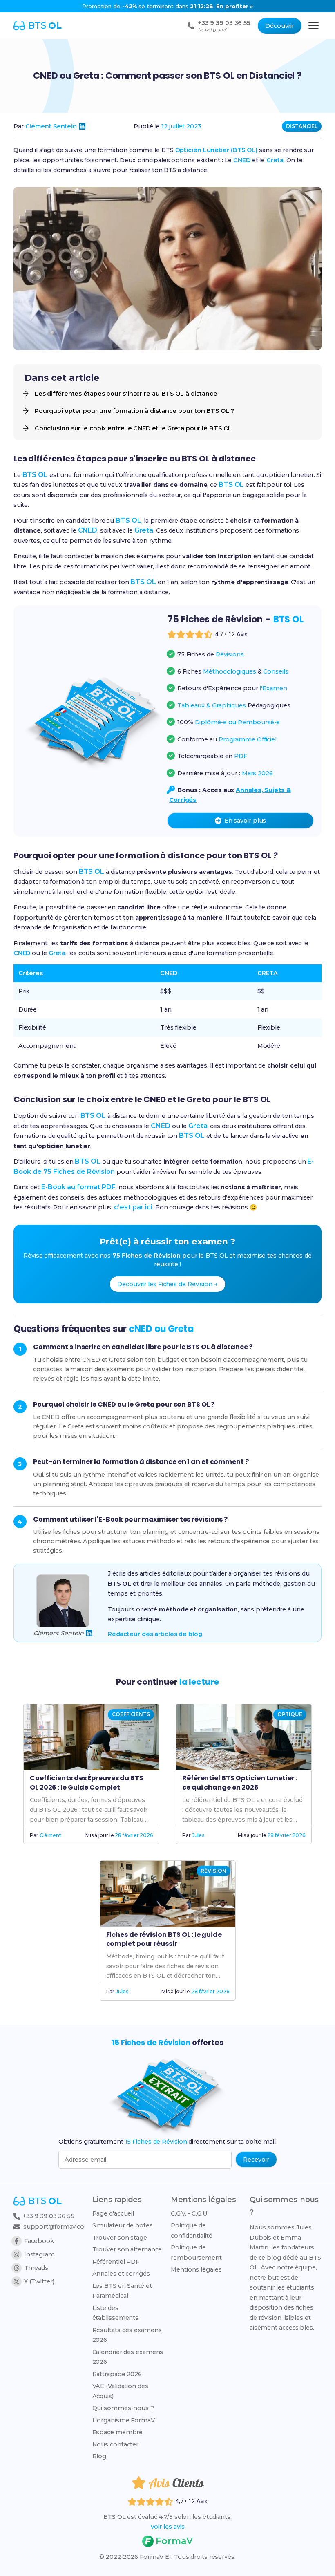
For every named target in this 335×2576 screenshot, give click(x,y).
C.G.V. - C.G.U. (190, 2213)
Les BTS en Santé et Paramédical (122, 2291)
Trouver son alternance (127, 2249)
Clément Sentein (51, 126)
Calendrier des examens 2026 (128, 2357)
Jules (198, 1835)
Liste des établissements (116, 2313)
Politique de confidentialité (192, 2230)
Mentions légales (196, 2269)
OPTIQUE (290, 1714)
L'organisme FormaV (124, 2420)
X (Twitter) (39, 2281)
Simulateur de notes (123, 2225)
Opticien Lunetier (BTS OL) (216, 150)
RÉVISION (213, 1871)
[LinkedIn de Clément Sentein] (82, 126)
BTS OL (35, 475)
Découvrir (280, 26)
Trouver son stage (120, 2238)
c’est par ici (133, 1207)
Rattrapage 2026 (117, 2374)
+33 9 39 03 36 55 (48, 2216)
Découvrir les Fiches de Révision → (167, 1284)
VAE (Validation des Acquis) (120, 2391)
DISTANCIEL (302, 126)
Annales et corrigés (121, 2274)
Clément (50, 1835)
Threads (36, 2268)
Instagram (39, 2254)
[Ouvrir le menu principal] (314, 26)
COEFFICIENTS (131, 1714)
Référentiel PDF (116, 2262)
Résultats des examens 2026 (127, 2335)
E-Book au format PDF (78, 1187)
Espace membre (118, 2432)
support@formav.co (54, 2227)
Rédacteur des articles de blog (155, 1634)
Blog (99, 2456)
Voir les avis (167, 2527)
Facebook (39, 2241)
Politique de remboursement (196, 2252)
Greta (275, 160)
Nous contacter (116, 2444)
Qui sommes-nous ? (123, 2408)
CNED (242, 160)
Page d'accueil (113, 2213)
